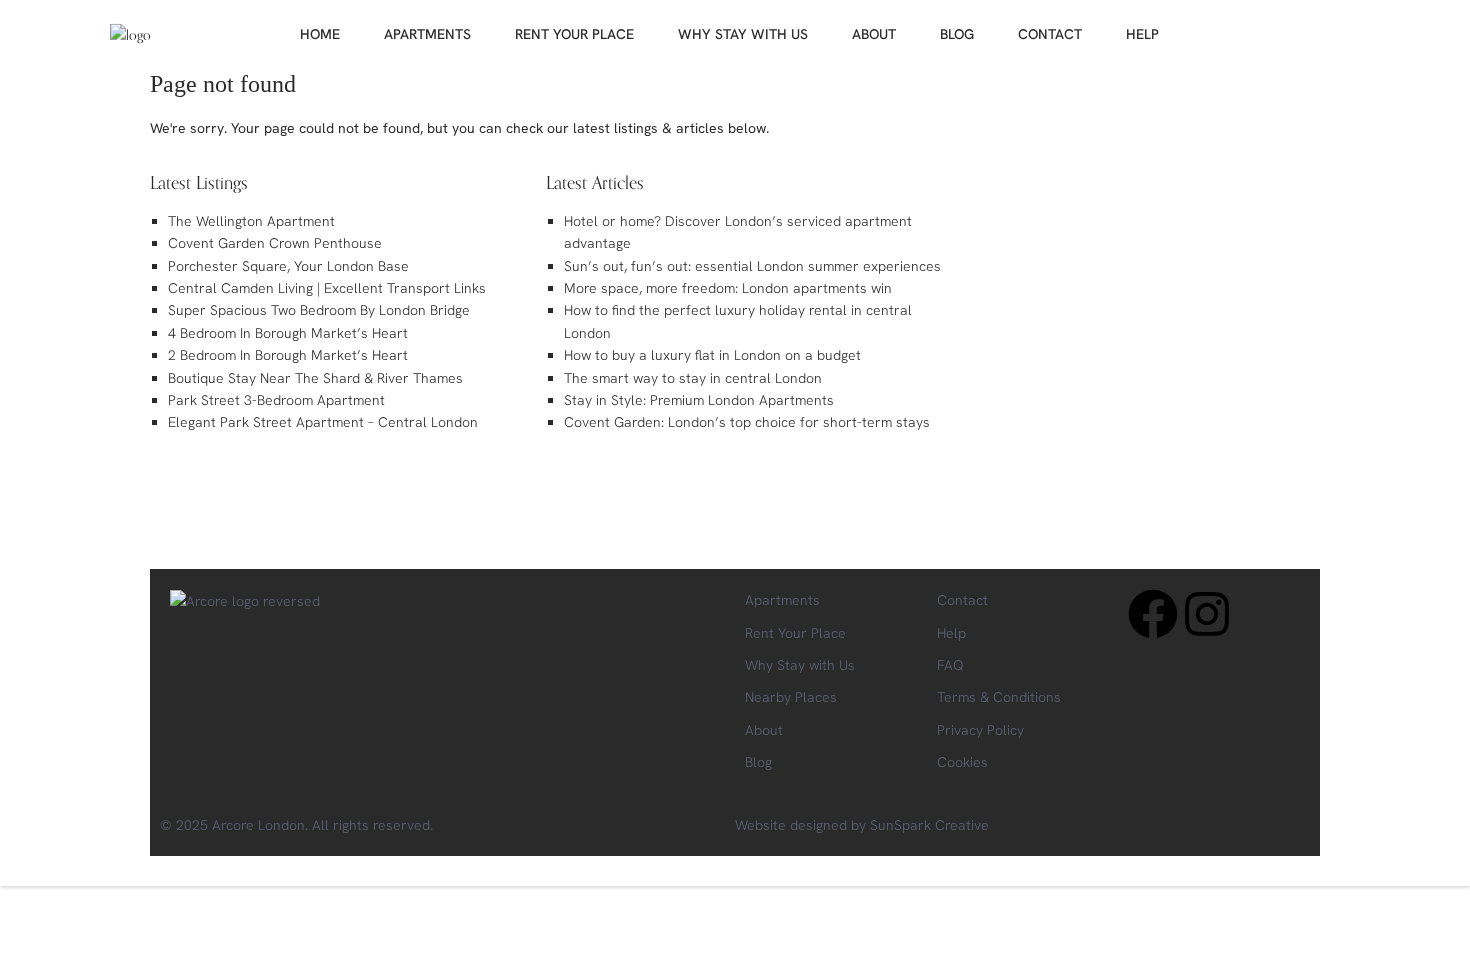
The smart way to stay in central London (693, 378)
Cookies (962, 762)
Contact (962, 600)
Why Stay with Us (800, 665)
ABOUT (874, 34)
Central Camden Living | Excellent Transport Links (327, 288)
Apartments (782, 600)
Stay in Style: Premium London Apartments (699, 400)
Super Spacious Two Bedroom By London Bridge (319, 310)
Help (951, 633)
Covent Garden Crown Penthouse (275, 243)
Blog (758, 762)
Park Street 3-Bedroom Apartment (276, 400)
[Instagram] (1207, 614)
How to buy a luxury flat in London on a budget (712, 355)
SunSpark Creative (929, 825)
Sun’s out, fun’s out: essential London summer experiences (752, 266)
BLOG (957, 34)
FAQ (950, 665)
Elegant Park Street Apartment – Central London (323, 422)
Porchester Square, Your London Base (288, 266)
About (764, 730)
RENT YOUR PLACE (574, 34)
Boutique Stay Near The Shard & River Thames (315, 378)
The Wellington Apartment (251, 221)
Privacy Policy (980, 730)
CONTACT (1050, 34)
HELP (1142, 34)
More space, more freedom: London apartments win (728, 288)
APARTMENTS (427, 34)
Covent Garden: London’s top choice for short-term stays (747, 422)
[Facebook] (1153, 614)
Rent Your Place (795, 633)
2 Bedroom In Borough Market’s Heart (288, 355)
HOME (320, 34)
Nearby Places (791, 697)
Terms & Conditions (999, 697)
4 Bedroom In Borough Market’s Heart (288, 333)
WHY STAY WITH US (743, 34)
